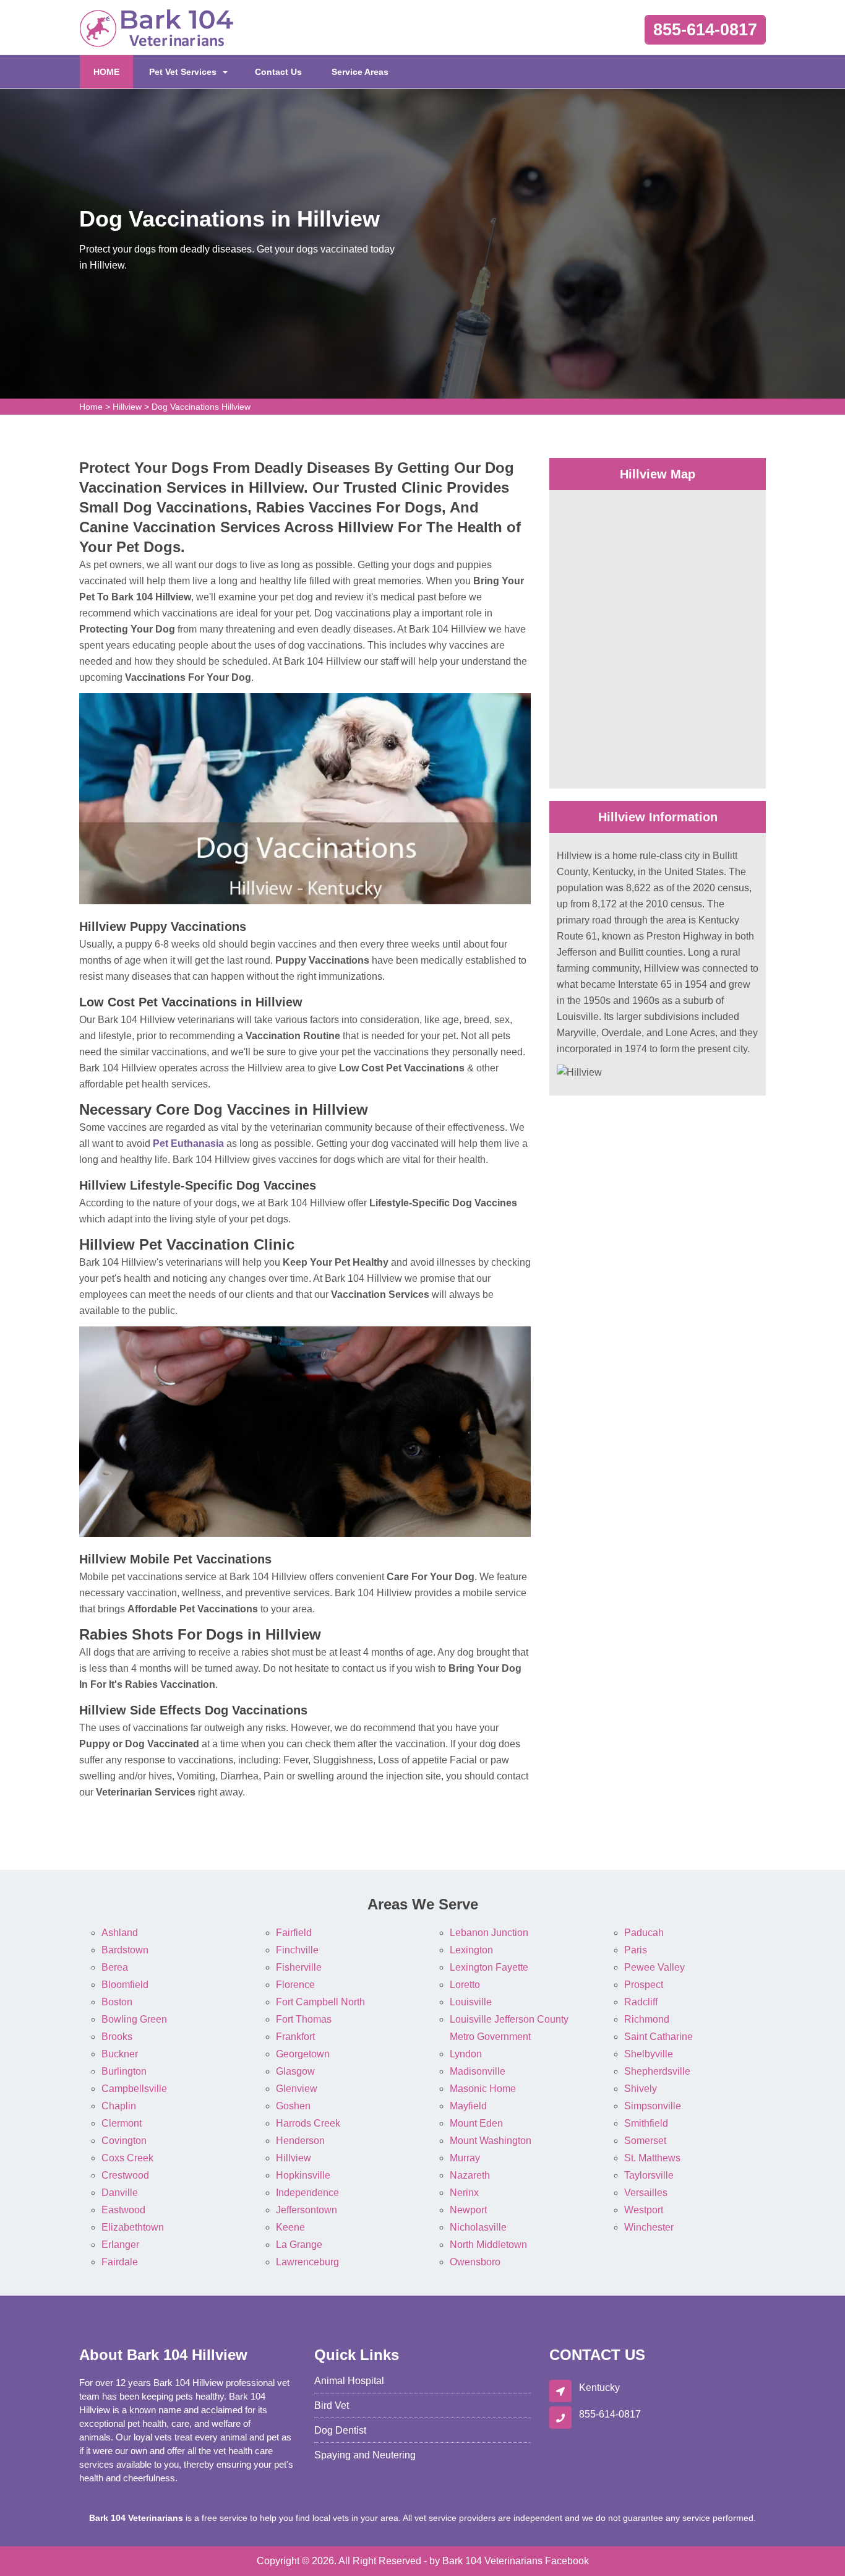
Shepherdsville (657, 2071)
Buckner (120, 2054)
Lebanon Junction (489, 1933)
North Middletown (488, 2245)
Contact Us (278, 72)
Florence (295, 1985)
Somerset (645, 2141)
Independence (307, 2193)
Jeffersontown (307, 2210)
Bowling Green (134, 2019)
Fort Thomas (304, 2019)
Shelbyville (649, 2054)
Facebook (567, 2561)
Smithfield (646, 2123)
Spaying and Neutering (365, 2455)
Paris (636, 1950)
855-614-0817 (705, 30)
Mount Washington (491, 2141)
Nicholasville (478, 2227)
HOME (113, 71)
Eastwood (123, 2210)
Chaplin (119, 2106)
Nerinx (464, 2193)
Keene (290, 2227)
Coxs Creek (127, 2158)
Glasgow (295, 2071)
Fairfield (294, 1933)
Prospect (644, 1985)
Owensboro (475, 2262)
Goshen (293, 2106)
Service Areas (360, 72)
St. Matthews (652, 2158)
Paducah (644, 1933)
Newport (468, 2210)
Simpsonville (653, 2106)
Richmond (647, 2019)
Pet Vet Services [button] (183, 72)
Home (91, 407)
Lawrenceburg (307, 2262)
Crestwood (125, 2175)
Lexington (471, 1950)
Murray (465, 2158)
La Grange (299, 2245)
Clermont (122, 2123)
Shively (641, 2089)
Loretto (465, 1985)
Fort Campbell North (320, 2002)
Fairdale (120, 2262)
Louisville (471, 2002)
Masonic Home (483, 2089)
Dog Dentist (340, 2430)
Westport (644, 2210)
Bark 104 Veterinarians (492, 2561)
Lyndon (466, 2054)
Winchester (649, 2227)
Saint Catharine (658, 2037)
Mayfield (468, 2106)
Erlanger (120, 2245)
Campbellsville (134, 2089)
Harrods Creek (308, 2123)
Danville (120, 2193)
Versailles (646, 2193)
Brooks (117, 2037)
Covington (124, 2141)
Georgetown (303, 2054)
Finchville (297, 1950)
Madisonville (478, 2071)
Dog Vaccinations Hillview (201, 407)
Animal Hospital (349, 2381)
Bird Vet (332, 2405)
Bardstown (125, 1950)
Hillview (127, 407)
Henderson (300, 2141)
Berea (115, 1967)
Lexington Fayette (489, 1967)
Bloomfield (125, 1985)
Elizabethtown (133, 2227)
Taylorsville (649, 2175)
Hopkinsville (303, 2175)
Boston (117, 2002)
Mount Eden (476, 2123)
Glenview (297, 2089)
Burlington (124, 2071)
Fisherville (299, 1967)
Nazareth (470, 2175)
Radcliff (641, 2002)
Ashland (120, 1933)
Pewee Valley (654, 1967)
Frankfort (295, 2037)
